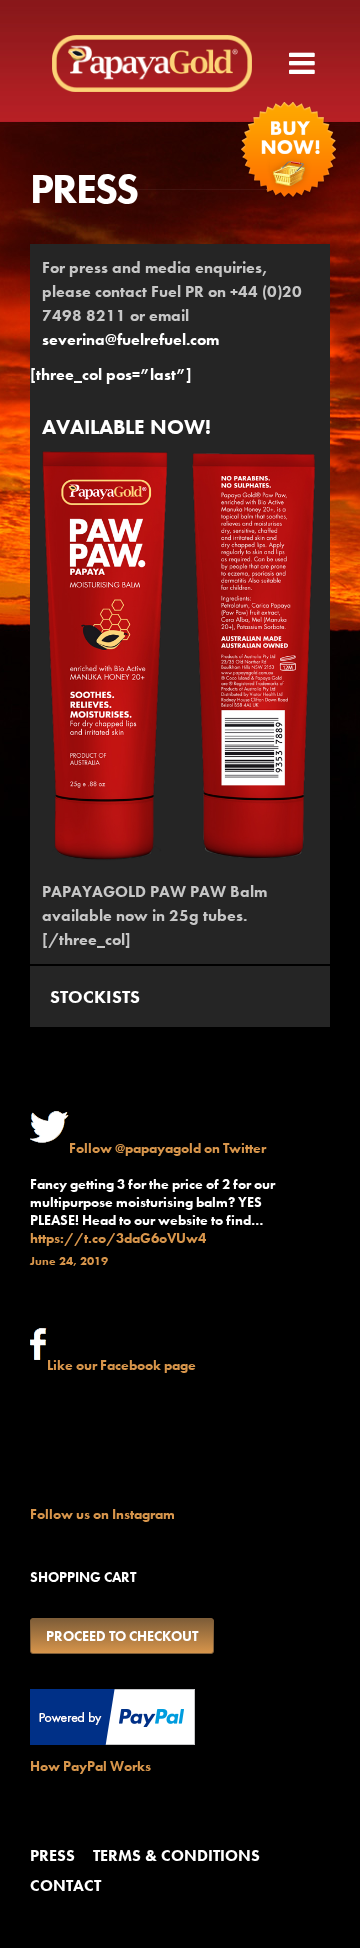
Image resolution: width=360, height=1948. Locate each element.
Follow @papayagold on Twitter (167, 1148)
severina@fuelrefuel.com (130, 339)
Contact (65, 1885)
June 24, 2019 (69, 1261)
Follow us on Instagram (102, 1514)
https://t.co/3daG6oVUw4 (118, 1238)
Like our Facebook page (121, 1365)
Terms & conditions (176, 1855)
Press (52, 1855)
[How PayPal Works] (112, 1740)
